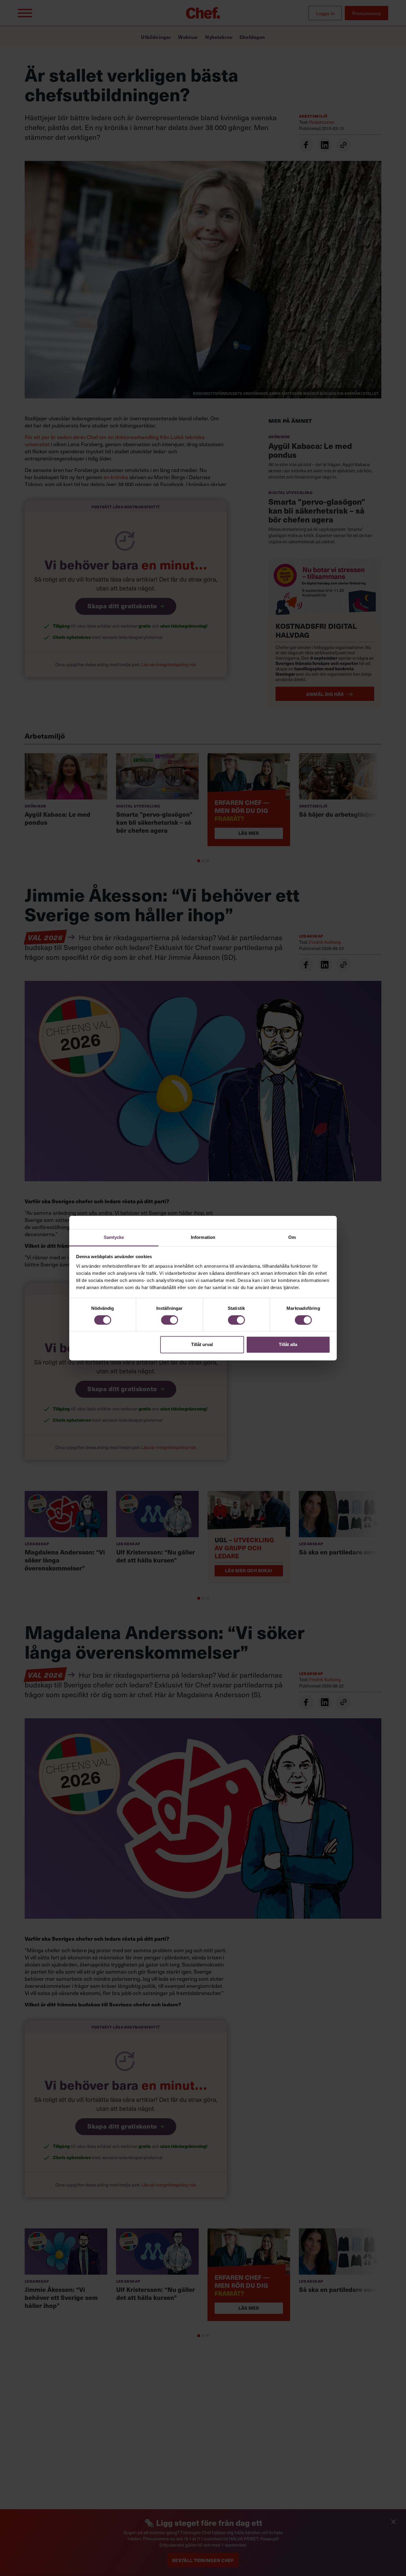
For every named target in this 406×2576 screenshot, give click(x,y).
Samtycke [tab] (114, 1237)
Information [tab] (203, 1237)
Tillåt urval (202, 1345)
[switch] (170, 1320)
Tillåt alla (288, 1345)
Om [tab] (292, 1237)
